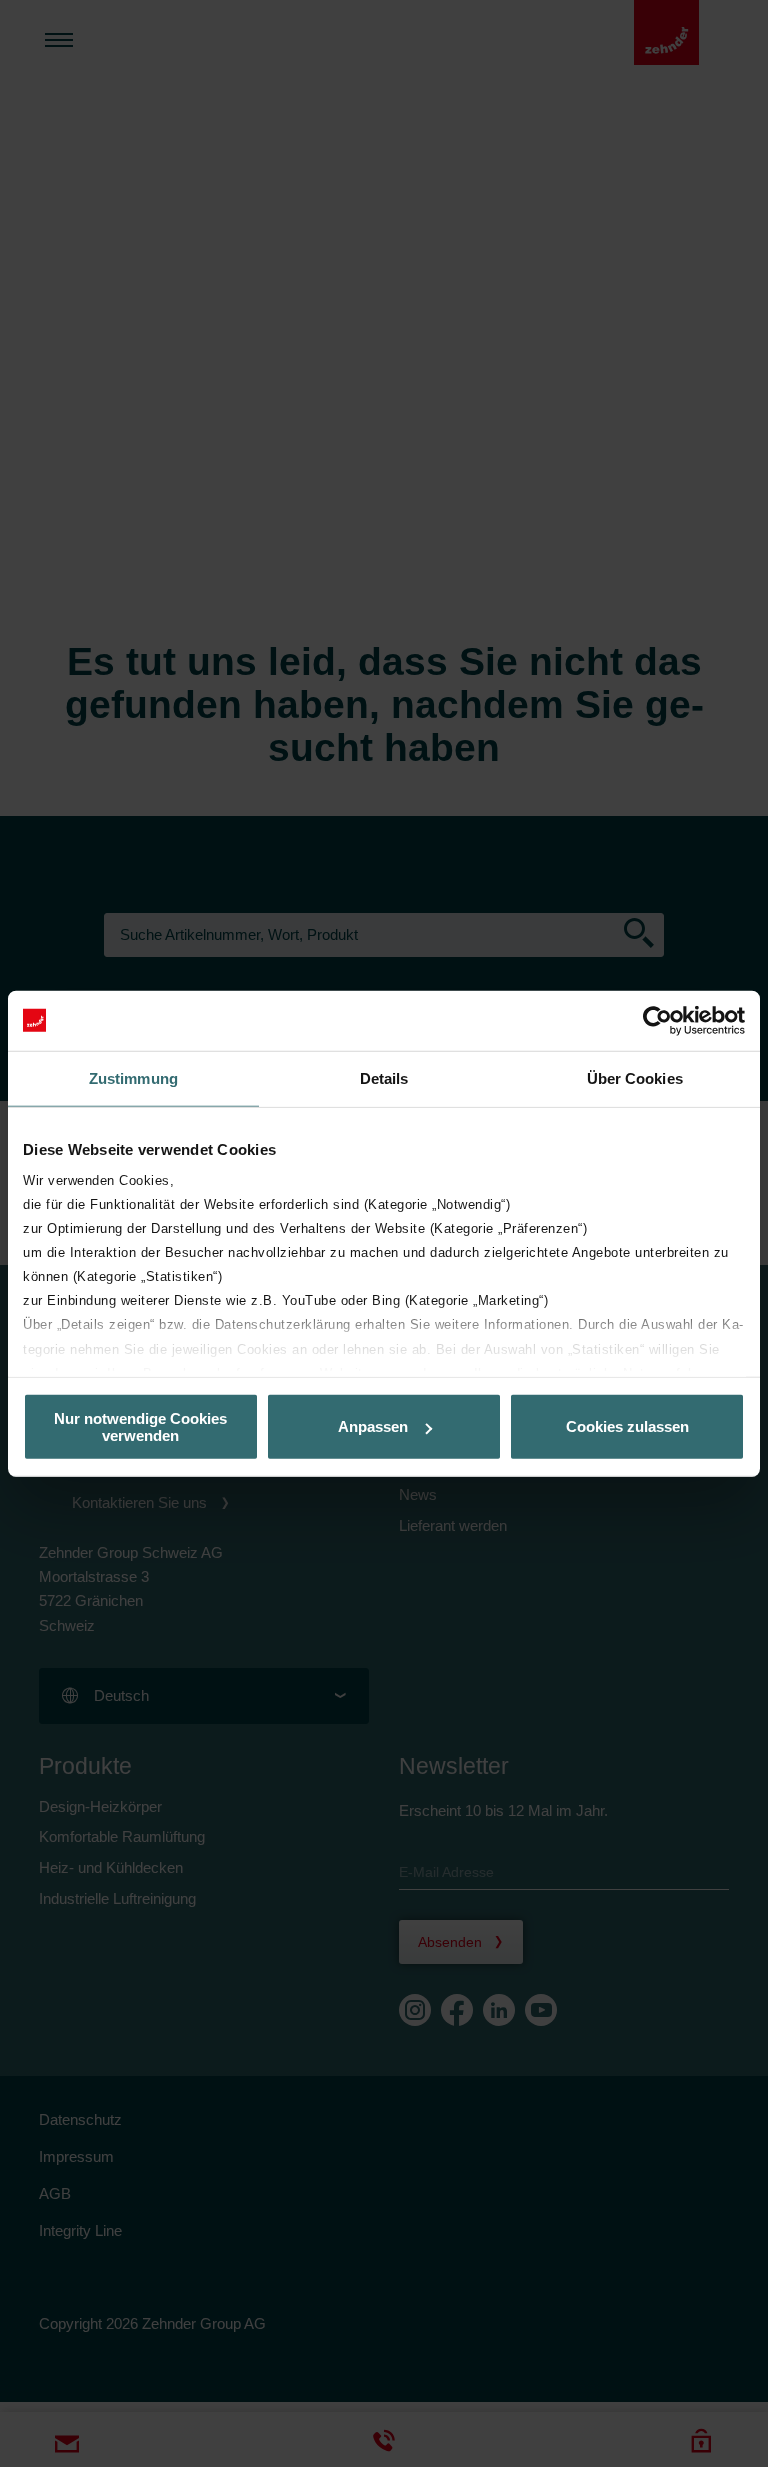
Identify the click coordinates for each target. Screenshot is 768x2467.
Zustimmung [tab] (133, 1077)
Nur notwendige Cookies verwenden (140, 1426)
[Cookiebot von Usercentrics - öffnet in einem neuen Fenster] (657, 1020)
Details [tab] (384, 1077)
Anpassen (373, 1426)
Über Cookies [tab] (635, 1077)
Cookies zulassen (627, 1426)
